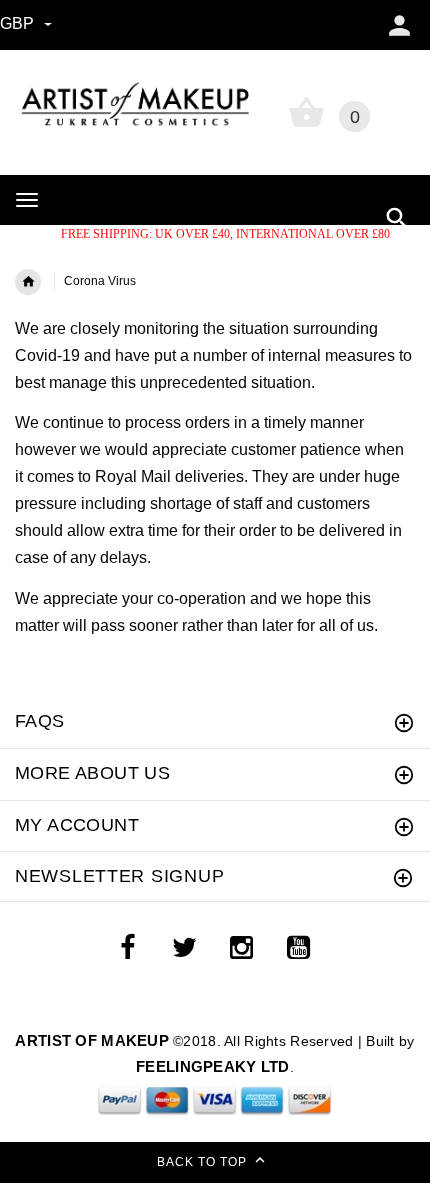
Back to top (204, 1162)
